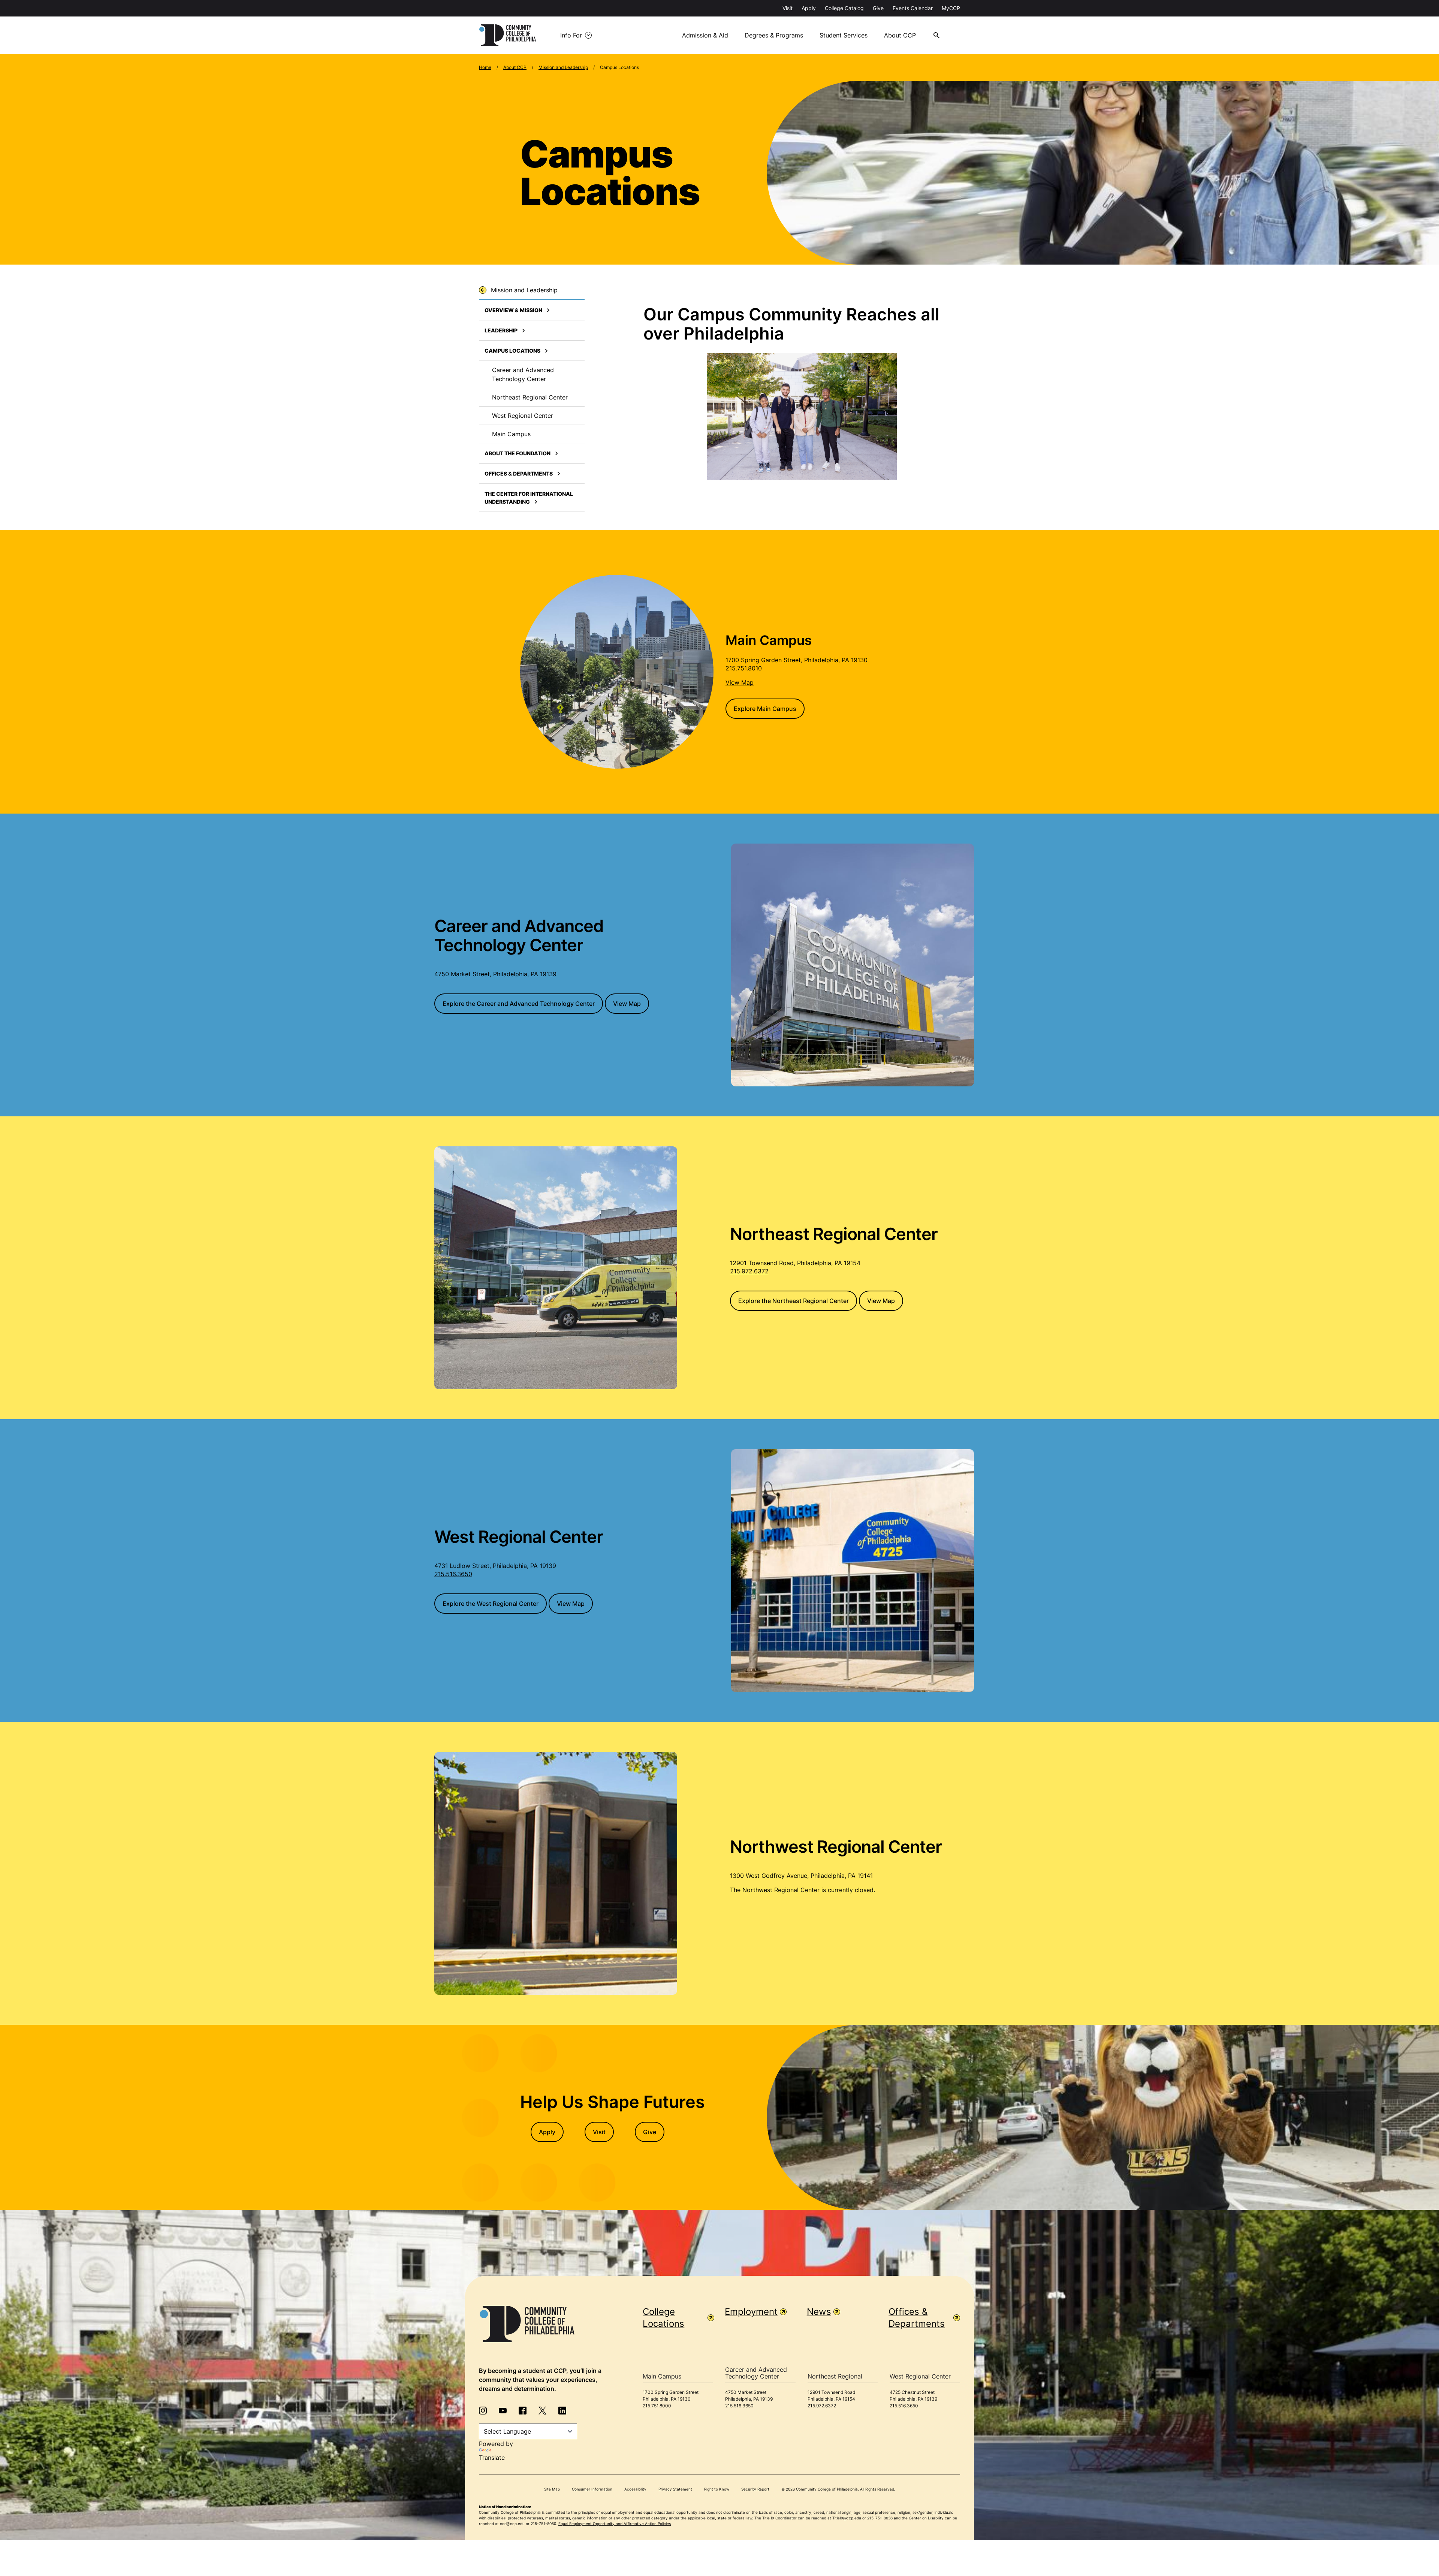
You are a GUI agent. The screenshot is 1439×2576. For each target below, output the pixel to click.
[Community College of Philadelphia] (508, 35)
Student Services (844, 35)
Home (485, 67)
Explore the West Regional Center (491, 1604)
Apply (809, 8)
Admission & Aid (705, 35)
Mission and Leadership (563, 67)
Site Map (552, 2489)
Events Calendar (913, 8)
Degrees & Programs (774, 35)
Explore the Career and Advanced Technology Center (519, 1004)
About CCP (900, 35)
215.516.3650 (453, 1574)
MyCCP (951, 8)
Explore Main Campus (765, 709)
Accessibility (635, 2489)
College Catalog (844, 8)
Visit (788, 8)
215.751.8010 (744, 668)
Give (878, 8)
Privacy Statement (675, 2489)
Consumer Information (592, 2489)
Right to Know (717, 2489)
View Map (627, 1004)
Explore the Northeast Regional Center (794, 1301)
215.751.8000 (657, 2406)
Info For (571, 35)
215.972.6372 (749, 1271)
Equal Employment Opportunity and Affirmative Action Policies (615, 2524)
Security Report (755, 2489)
